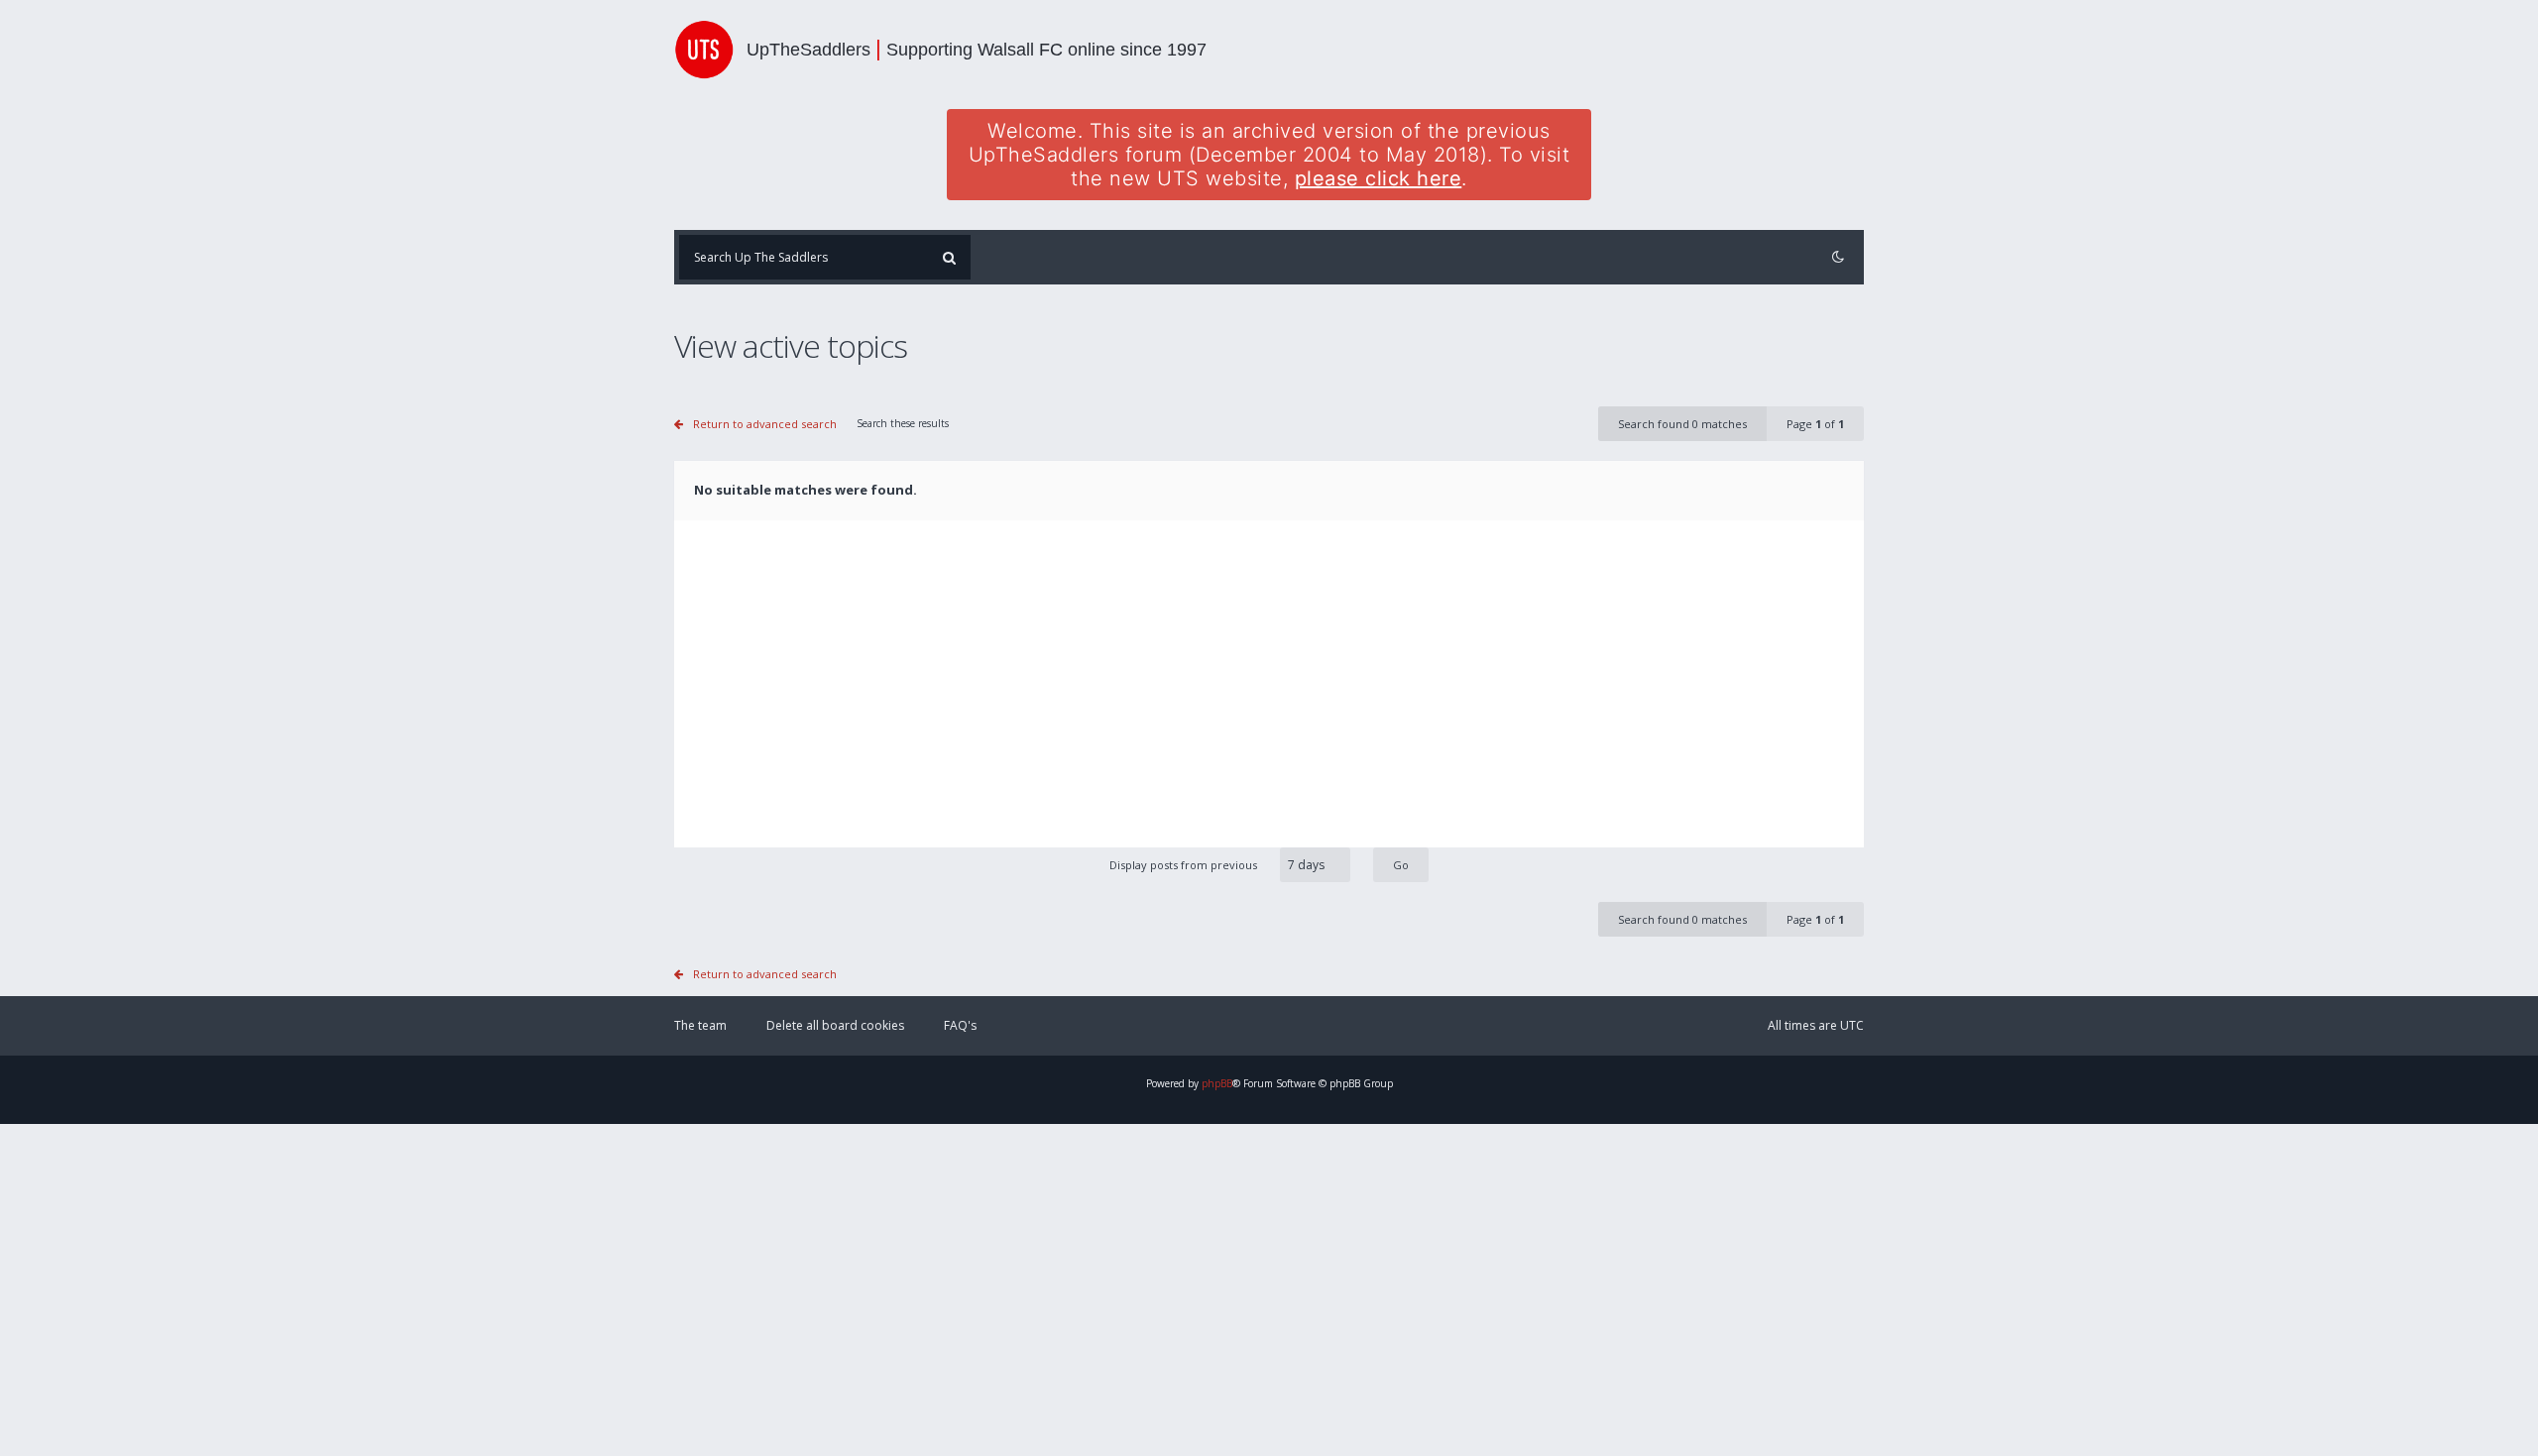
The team (700, 1025)
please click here (1379, 178)
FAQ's (960, 1025)
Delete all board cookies (835, 1025)
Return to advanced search (765, 424)
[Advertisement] (1269, 699)
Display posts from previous (1185, 865)
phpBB (1217, 1083)
